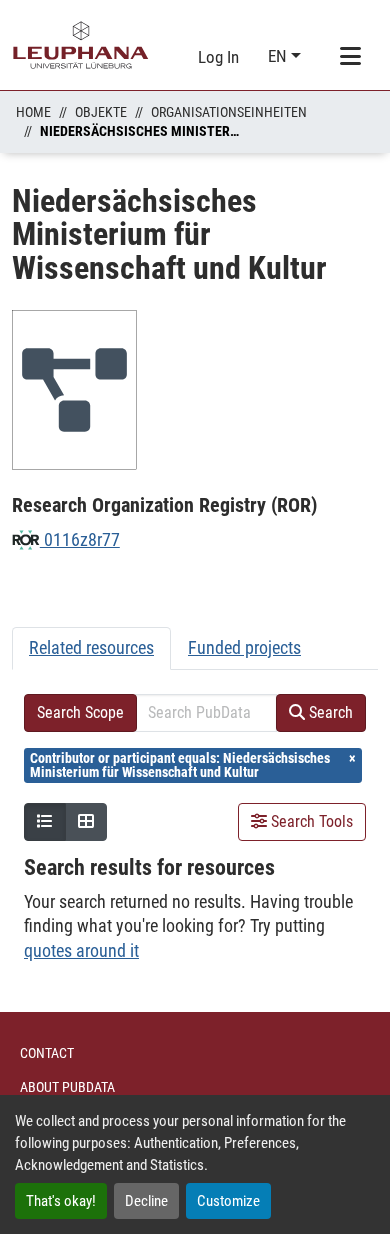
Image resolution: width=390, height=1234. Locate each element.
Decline (146, 1201)
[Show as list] (45, 822)
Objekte (101, 112)
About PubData (67, 1087)
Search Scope (80, 712)
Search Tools (310, 821)
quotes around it (81, 950)
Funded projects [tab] (244, 647)
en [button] (279, 56)
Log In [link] (218, 57)
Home (33, 112)
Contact (47, 1053)
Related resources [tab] (91, 647)
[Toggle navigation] (350, 57)
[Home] (81, 45)
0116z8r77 (80, 539)
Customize (228, 1201)
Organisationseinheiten (229, 112)
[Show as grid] (86, 822)
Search (329, 712)
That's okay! (61, 1201)
